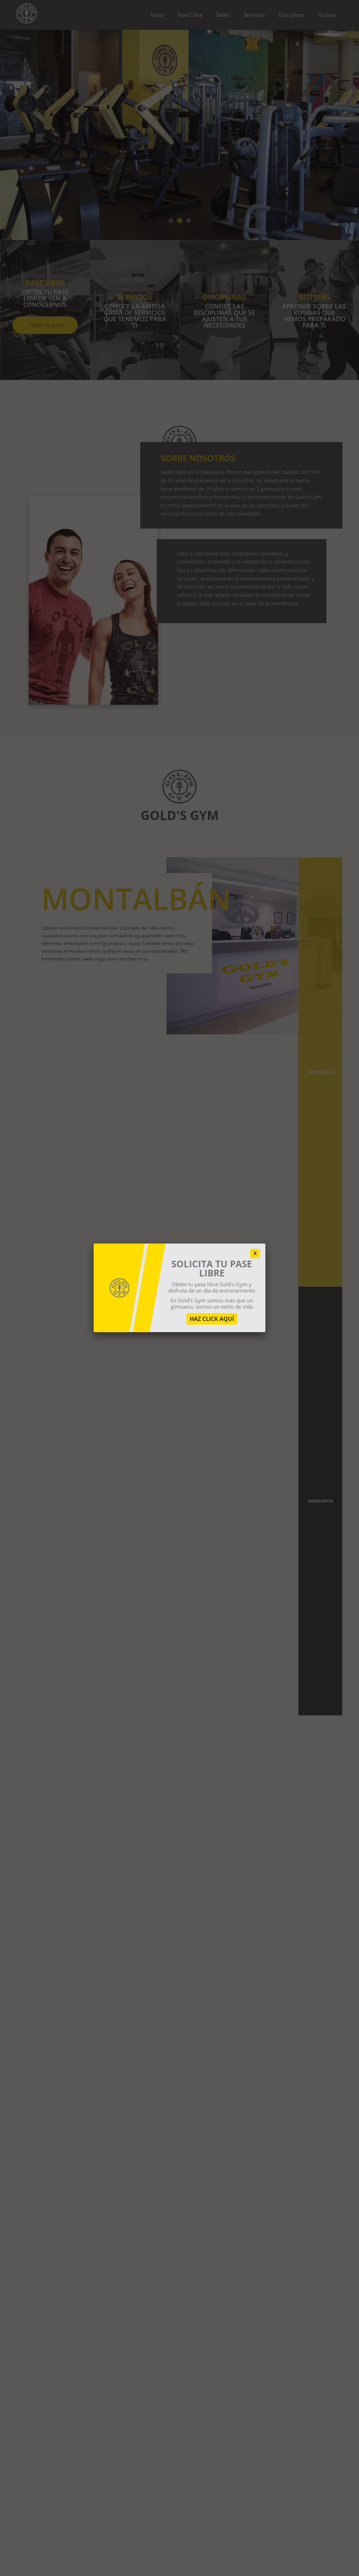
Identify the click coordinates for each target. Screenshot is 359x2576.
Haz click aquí (212, 1319)
